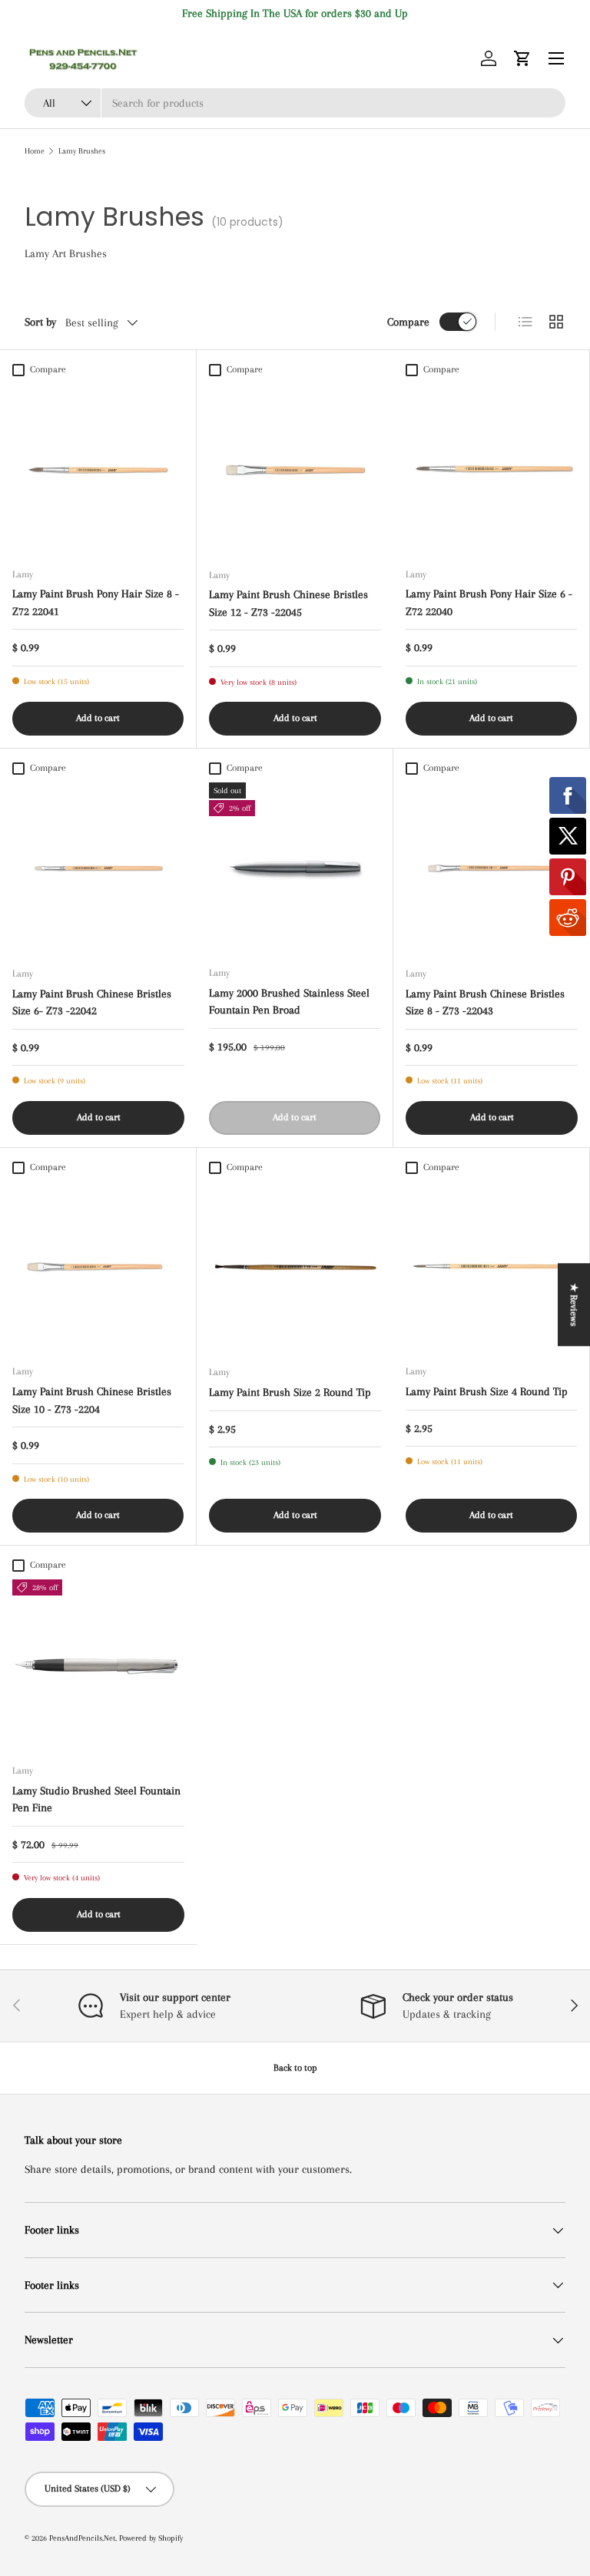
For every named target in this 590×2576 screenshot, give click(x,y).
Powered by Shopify (151, 2538)
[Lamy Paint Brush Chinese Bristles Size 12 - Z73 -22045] (295, 470)
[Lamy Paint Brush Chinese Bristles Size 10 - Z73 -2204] (98, 1267)
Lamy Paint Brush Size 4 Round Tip (487, 1391)
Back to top (295, 2068)
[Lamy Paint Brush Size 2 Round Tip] (295, 1267)
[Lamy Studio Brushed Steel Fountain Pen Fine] (98, 1665)
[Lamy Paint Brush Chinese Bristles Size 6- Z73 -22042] (98, 868)
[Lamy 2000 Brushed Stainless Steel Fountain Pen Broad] (295, 868)
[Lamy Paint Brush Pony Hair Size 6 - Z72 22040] (491, 470)
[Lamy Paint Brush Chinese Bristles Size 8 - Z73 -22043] (492, 868)
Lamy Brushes (82, 151)
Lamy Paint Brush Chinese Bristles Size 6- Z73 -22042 (92, 1002)
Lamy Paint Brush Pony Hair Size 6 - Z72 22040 (489, 602)
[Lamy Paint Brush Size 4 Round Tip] (491, 1267)
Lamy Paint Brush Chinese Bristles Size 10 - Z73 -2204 (92, 1400)
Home (35, 151)
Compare (408, 322)
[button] (522, 58)
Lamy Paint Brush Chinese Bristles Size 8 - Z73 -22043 (485, 1002)
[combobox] (295, 103)
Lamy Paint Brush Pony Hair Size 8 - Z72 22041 (96, 602)
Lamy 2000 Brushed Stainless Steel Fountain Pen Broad (289, 1002)
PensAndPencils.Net (82, 2538)
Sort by (40, 322)
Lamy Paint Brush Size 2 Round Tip (290, 1392)
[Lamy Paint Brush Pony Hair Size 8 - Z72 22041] (98, 470)
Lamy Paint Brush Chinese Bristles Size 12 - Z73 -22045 (288, 603)
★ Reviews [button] (574, 1305)
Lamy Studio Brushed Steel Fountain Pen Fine (96, 1799)
